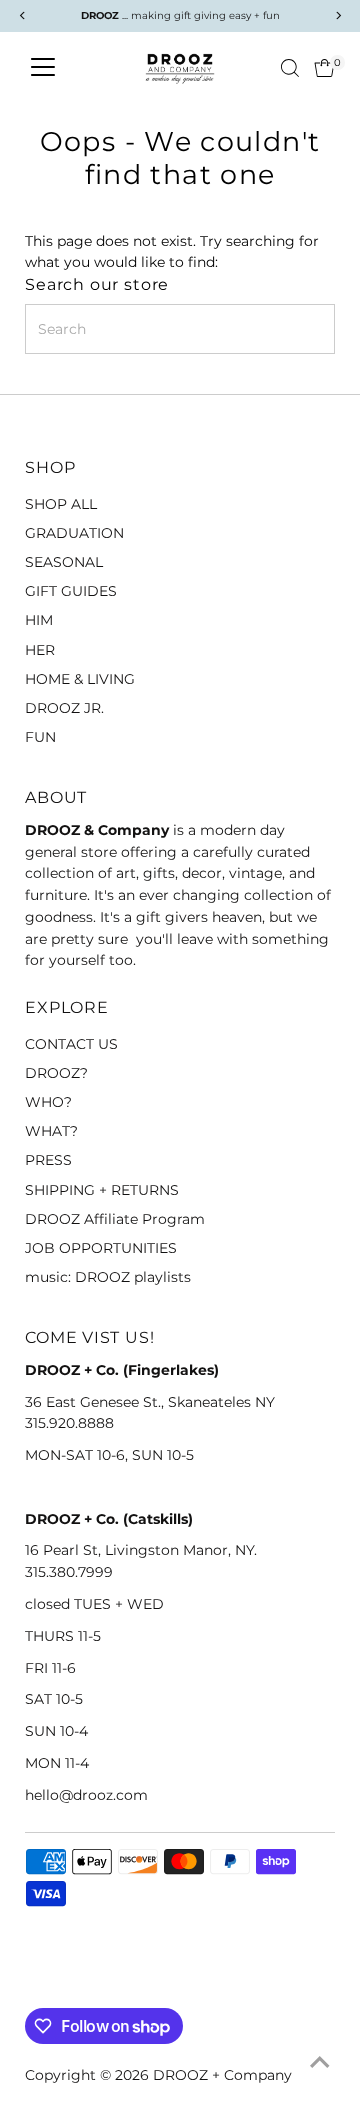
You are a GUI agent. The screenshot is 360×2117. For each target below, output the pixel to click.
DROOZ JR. (64, 708)
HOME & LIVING (80, 679)
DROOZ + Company (222, 2075)
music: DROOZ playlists (108, 1277)
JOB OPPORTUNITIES (101, 1248)
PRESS (48, 1160)
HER (40, 650)
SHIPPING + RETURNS (102, 1190)
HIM (39, 620)
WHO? (48, 1102)
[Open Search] (290, 68)
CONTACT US (71, 1044)
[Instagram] (59, 1984)
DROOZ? (56, 1073)
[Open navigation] (43, 68)
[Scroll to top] (320, 2062)
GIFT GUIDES (71, 591)
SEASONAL (64, 562)
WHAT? (51, 1131)
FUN (40, 737)
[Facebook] (34, 1984)
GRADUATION (74, 533)
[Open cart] (324, 68)
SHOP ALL (61, 504)
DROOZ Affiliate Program (115, 1219)
